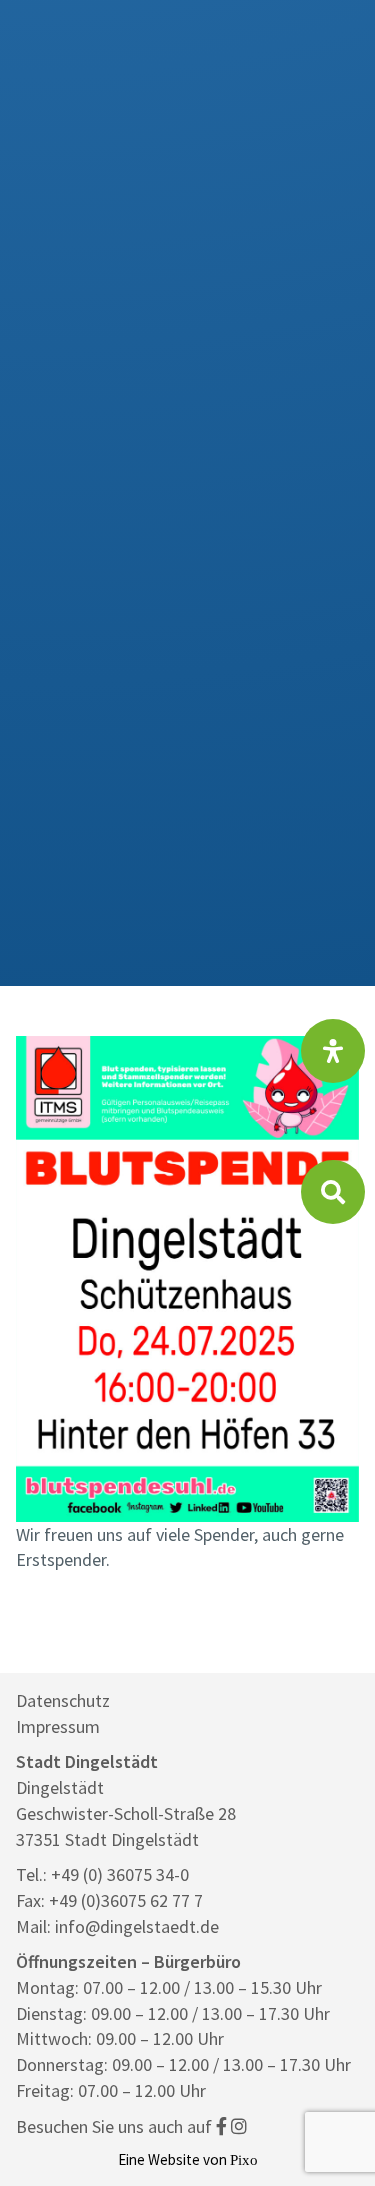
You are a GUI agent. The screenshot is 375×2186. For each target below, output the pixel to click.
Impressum (58, 1726)
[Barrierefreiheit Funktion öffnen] (333, 1051)
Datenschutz (63, 1700)
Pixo (244, 2159)
